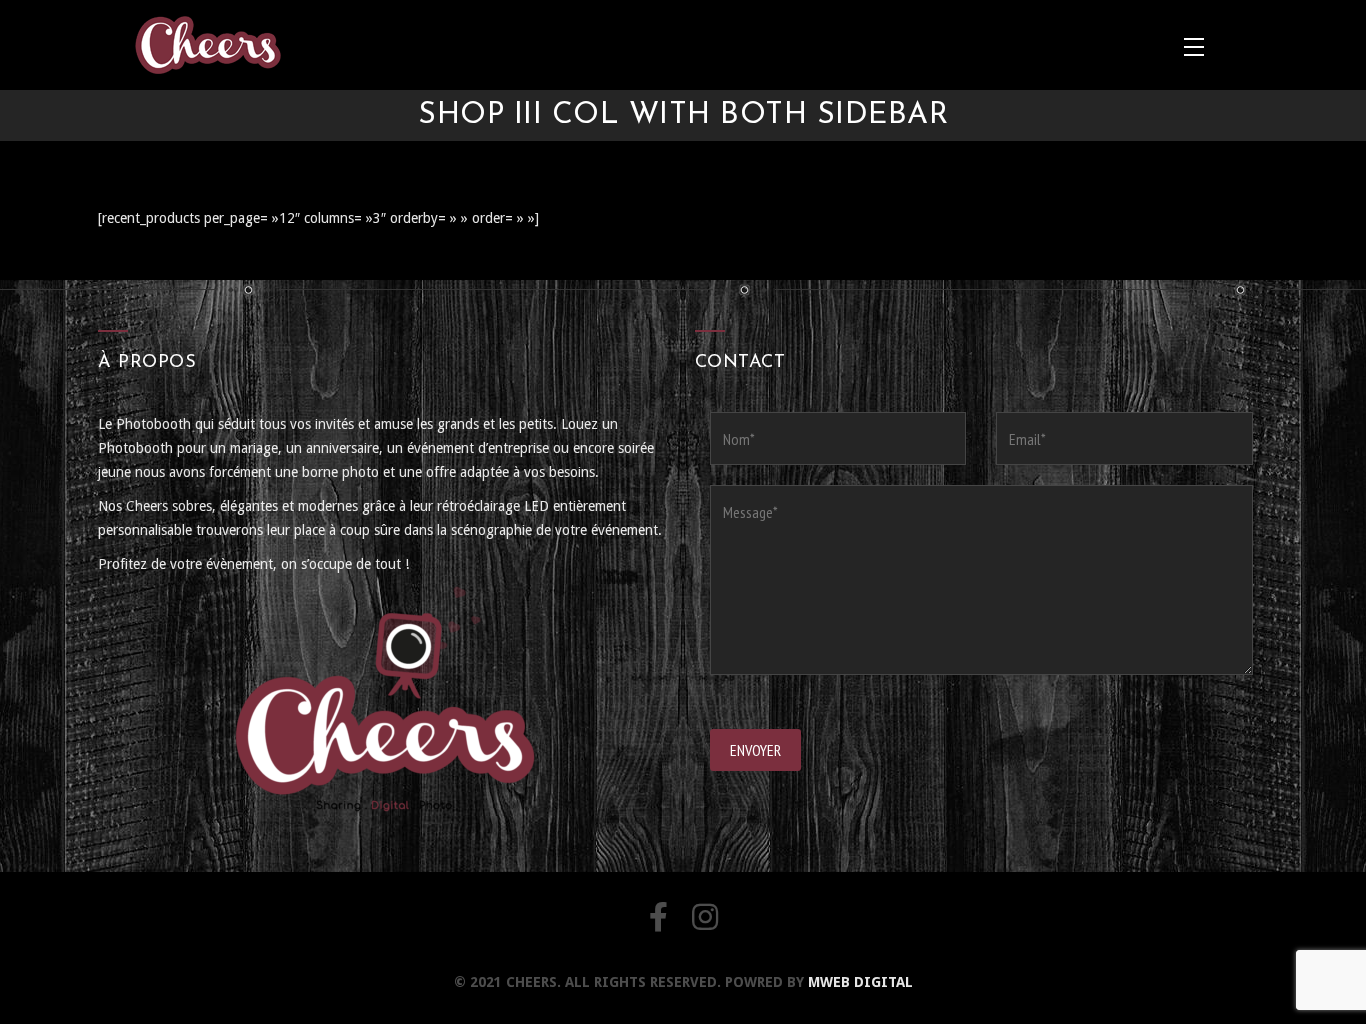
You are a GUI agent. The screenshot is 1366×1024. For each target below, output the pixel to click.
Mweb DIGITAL (860, 982)
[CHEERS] (207, 45)
